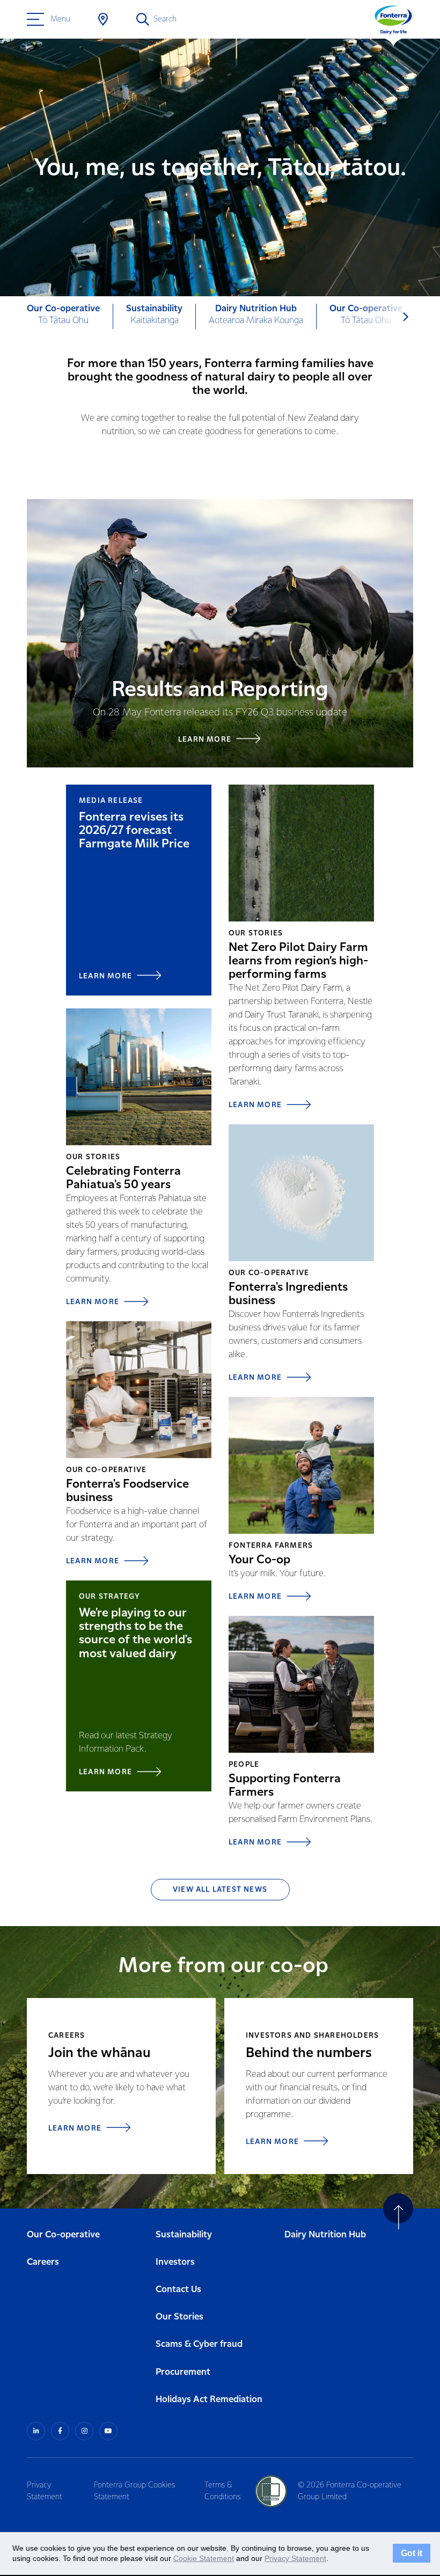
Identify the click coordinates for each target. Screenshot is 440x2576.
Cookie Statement (204, 2558)
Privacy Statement (45, 2491)
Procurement (183, 2372)
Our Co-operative (63, 2235)
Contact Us (178, 2290)
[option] (64, 316)
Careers (43, 2262)
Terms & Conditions (222, 2491)
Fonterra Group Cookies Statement (134, 2491)
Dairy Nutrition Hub (325, 2235)
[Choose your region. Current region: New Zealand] (103, 19)
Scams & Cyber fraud (199, 2344)
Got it (412, 2553)
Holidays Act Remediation (209, 2400)
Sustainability (184, 2235)
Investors (175, 2262)
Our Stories (179, 2317)
